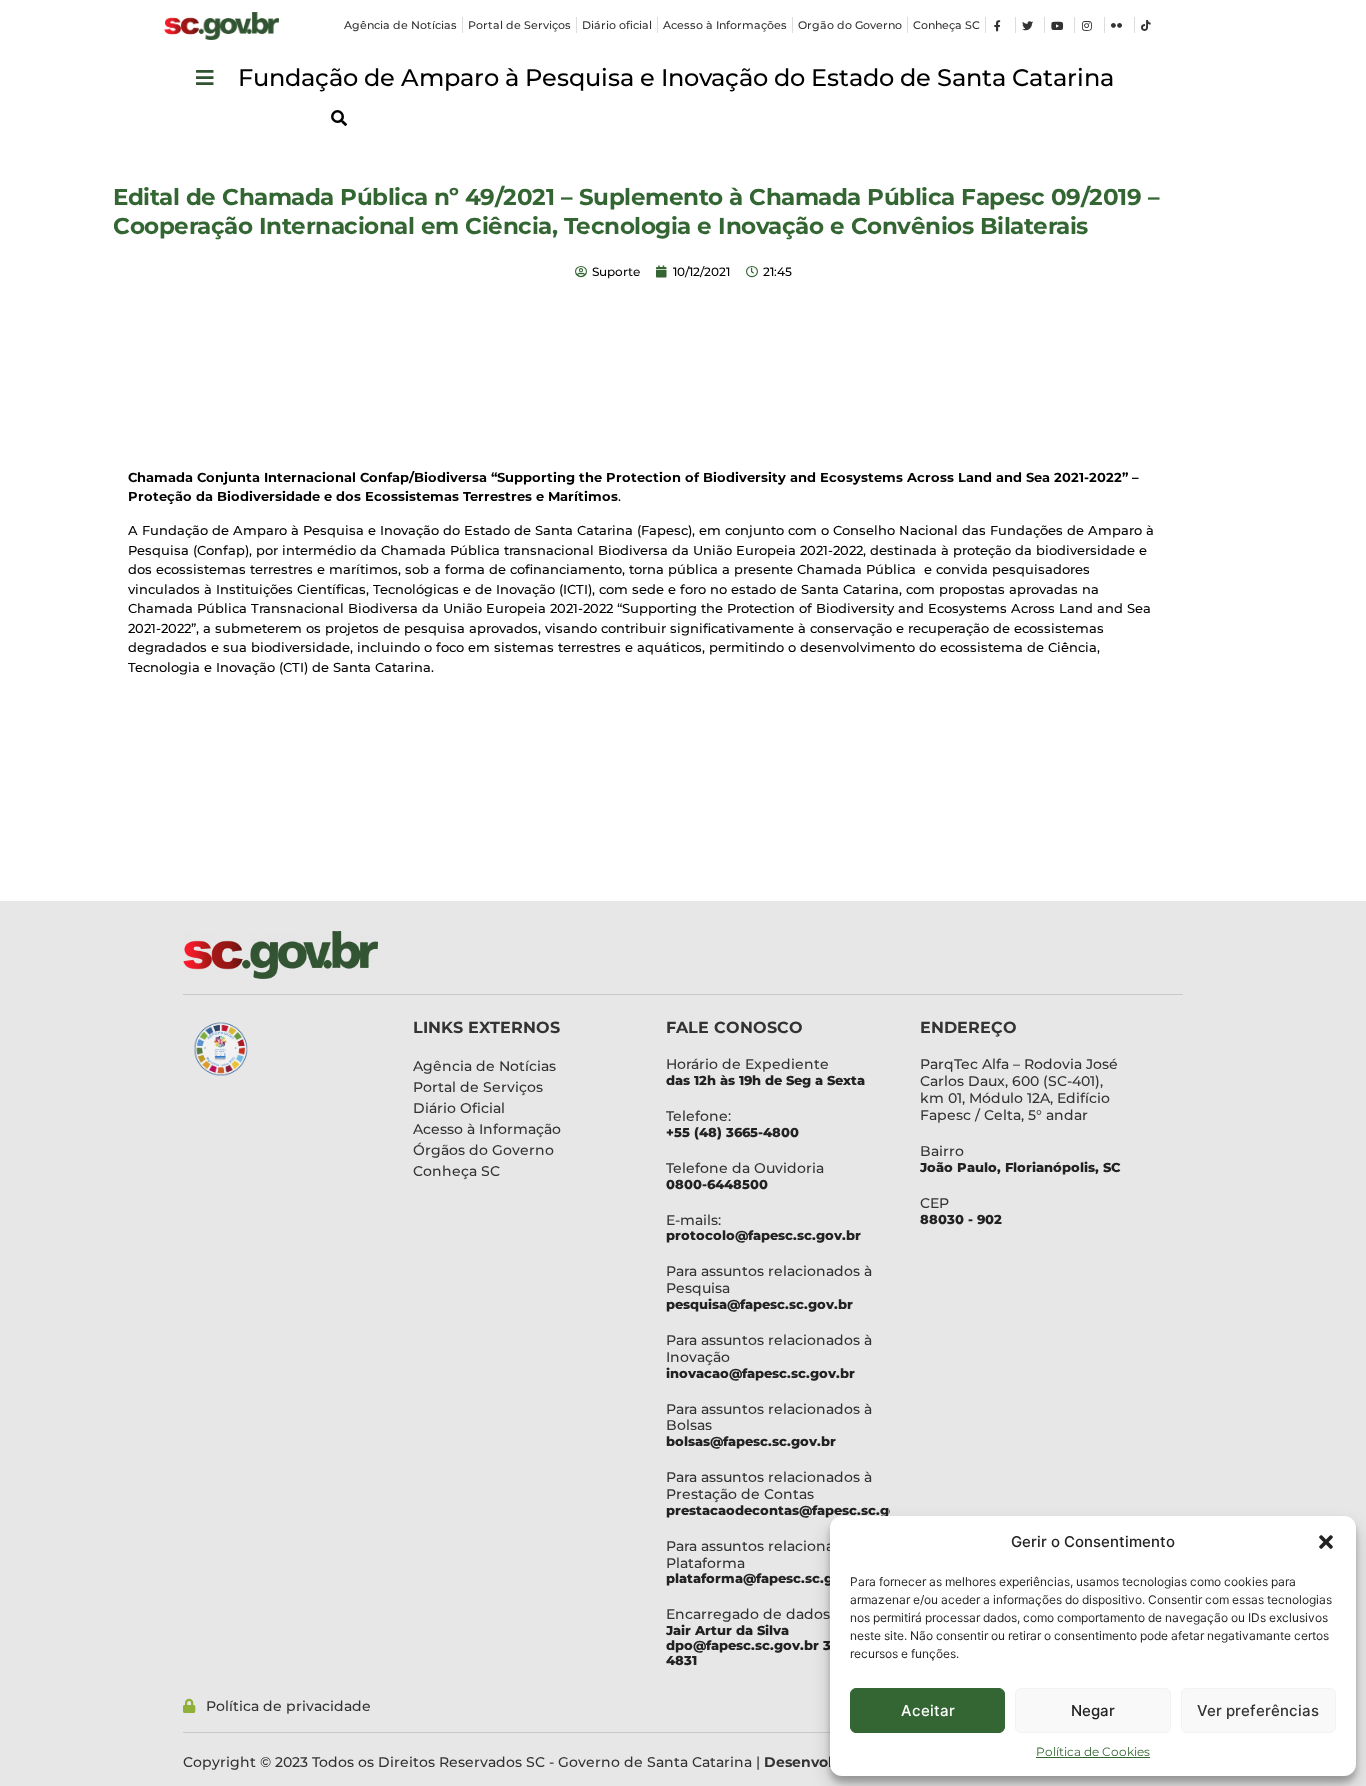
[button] (1326, 1542)
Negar (1093, 1710)
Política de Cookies (1093, 1751)
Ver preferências (1258, 1710)
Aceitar (928, 1710)
